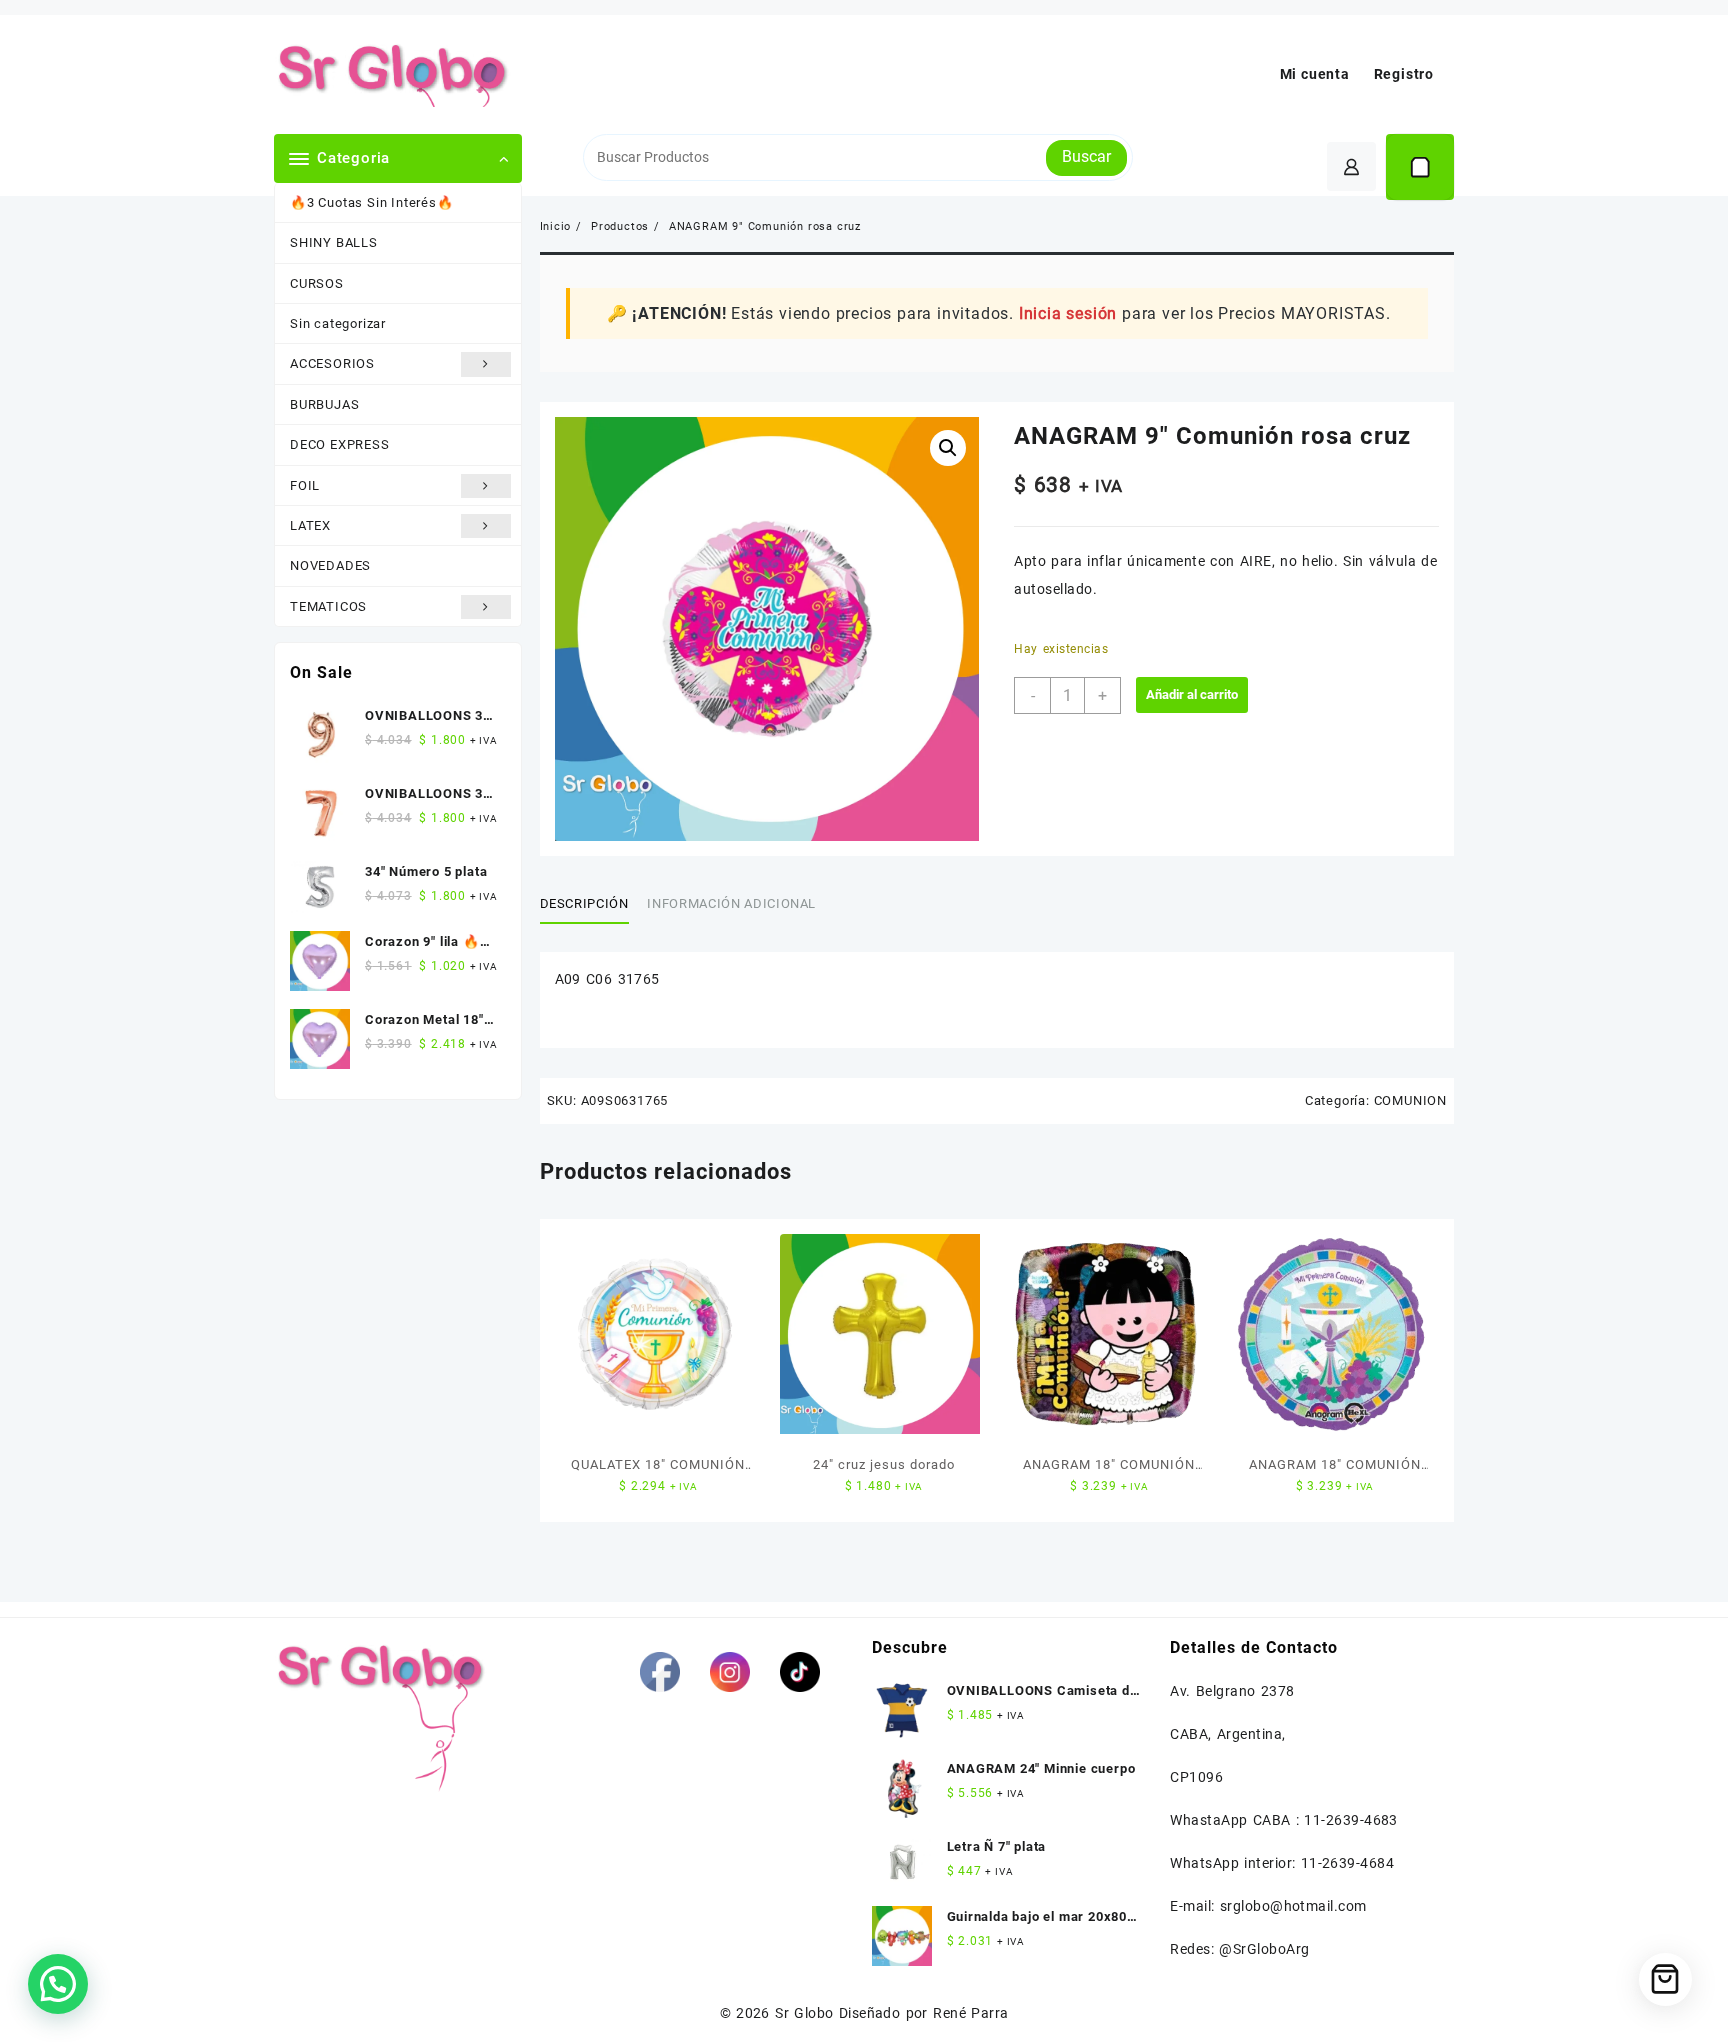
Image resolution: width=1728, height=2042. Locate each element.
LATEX (310, 525)
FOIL (305, 485)
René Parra (970, 2013)
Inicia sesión (1068, 313)
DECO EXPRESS (340, 444)
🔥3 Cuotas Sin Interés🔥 (372, 202)
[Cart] (1420, 167)
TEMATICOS (328, 606)
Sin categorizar (338, 323)
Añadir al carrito (1192, 694)
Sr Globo (804, 2013)
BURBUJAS (324, 404)
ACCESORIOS (332, 363)
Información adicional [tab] (731, 903)
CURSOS (317, 283)
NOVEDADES (330, 565)
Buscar (1086, 156)
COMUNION (1410, 1100)
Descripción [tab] (584, 903)
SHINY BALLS (334, 242)
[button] (948, 448)
